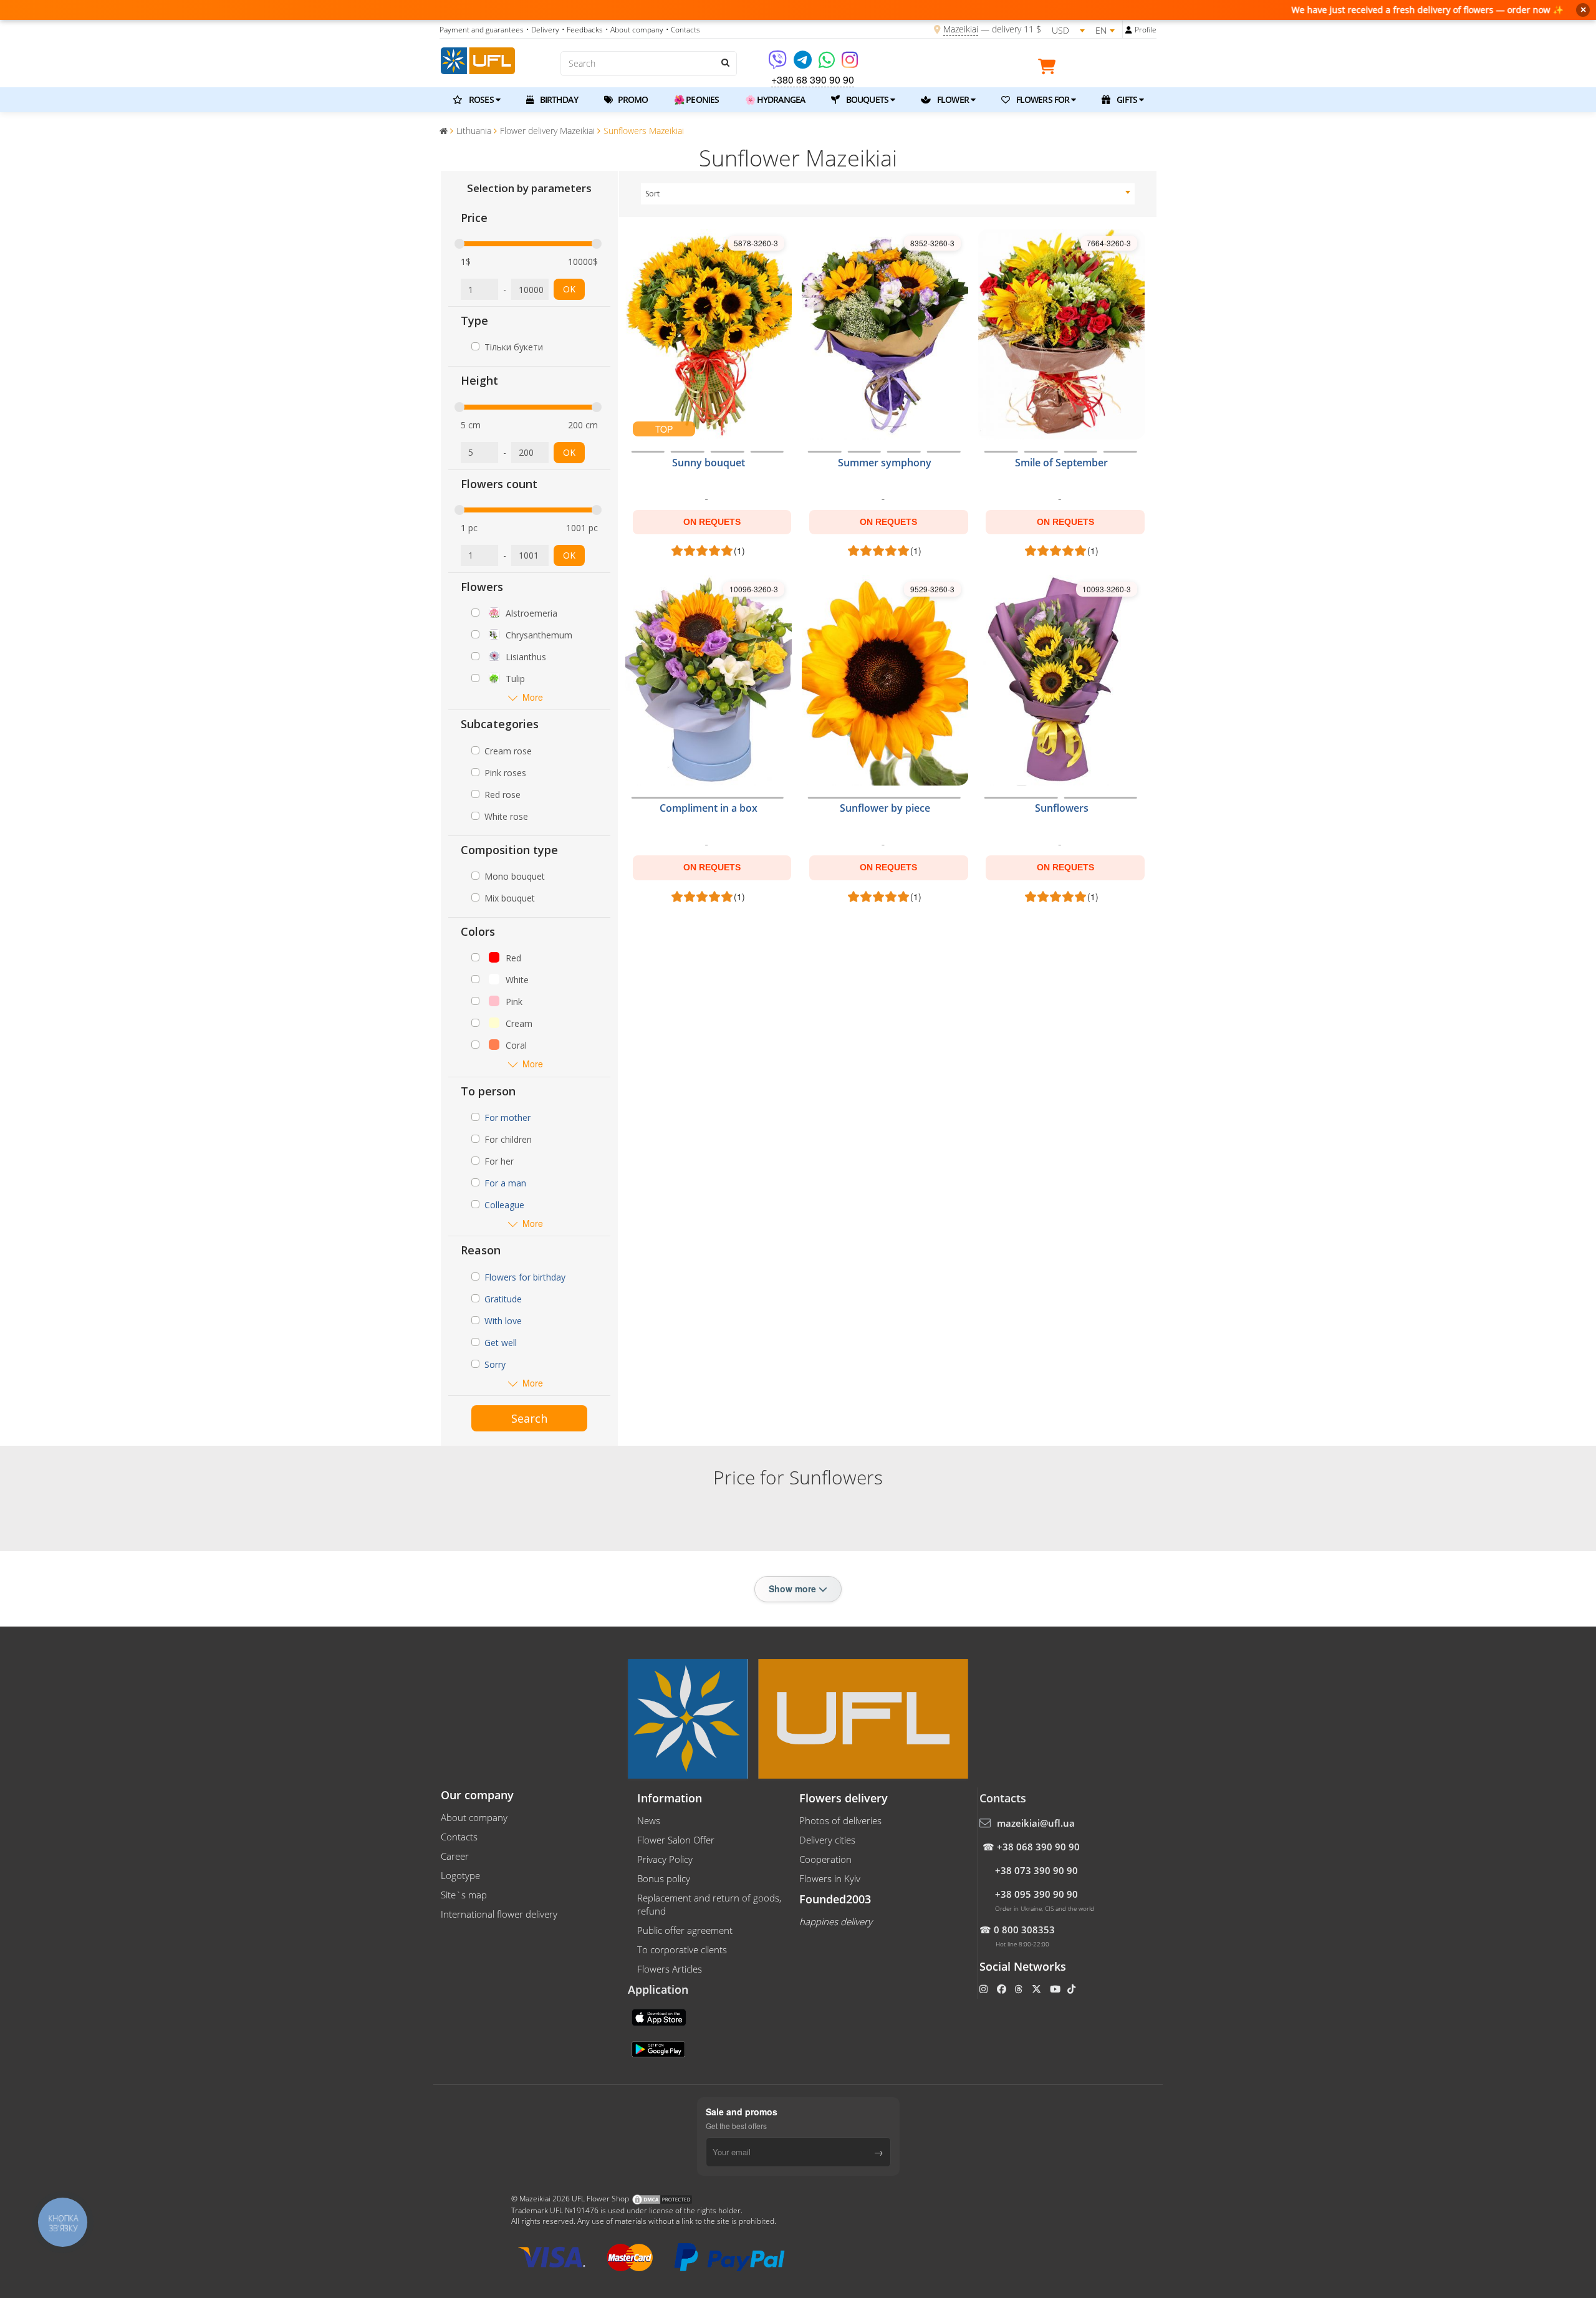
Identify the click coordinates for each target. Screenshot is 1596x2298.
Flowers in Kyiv (830, 1878)
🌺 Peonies (696, 99)
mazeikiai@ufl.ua (1036, 1823)
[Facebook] (1003, 1989)
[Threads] (1020, 1989)
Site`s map (464, 1895)
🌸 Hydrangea (775, 99)
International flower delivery (499, 1914)
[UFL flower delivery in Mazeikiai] (478, 59)
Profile (1146, 30)
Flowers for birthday (525, 1277)
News (649, 1820)
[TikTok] (1073, 1989)
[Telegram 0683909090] (804, 64)
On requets (712, 522)
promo (632, 99)
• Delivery (543, 30)
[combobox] (888, 194)
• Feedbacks (582, 30)
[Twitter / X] (1038, 1989)
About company (474, 1817)
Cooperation (825, 1859)
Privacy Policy (665, 1859)
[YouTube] (1056, 1989)
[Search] (724, 62)
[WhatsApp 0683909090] (828, 64)
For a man (505, 1183)
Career (455, 1856)
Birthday (558, 99)
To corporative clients (682, 1949)
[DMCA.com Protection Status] (662, 2199)
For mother (507, 1118)
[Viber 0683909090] (778, 64)
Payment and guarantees (482, 30)
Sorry (495, 1364)
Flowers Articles (670, 1969)
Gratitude (503, 1299)
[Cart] (1050, 69)
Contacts (459, 1837)
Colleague (504, 1205)
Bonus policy (664, 1878)
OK (569, 289)
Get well (501, 1343)
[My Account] (1129, 30)
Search (529, 1418)
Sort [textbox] (652, 194)
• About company (634, 30)
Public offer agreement (685, 1930)
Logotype (460, 1875)
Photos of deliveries (840, 1820)
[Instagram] (850, 64)
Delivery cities (827, 1840)
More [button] (533, 697)
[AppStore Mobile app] (660, 2016)
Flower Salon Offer (676, 1840)
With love (503, 1321)
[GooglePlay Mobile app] (660, 2048)
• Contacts (683, 30)
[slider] (459, 244)
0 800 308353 (1024, 1930)
